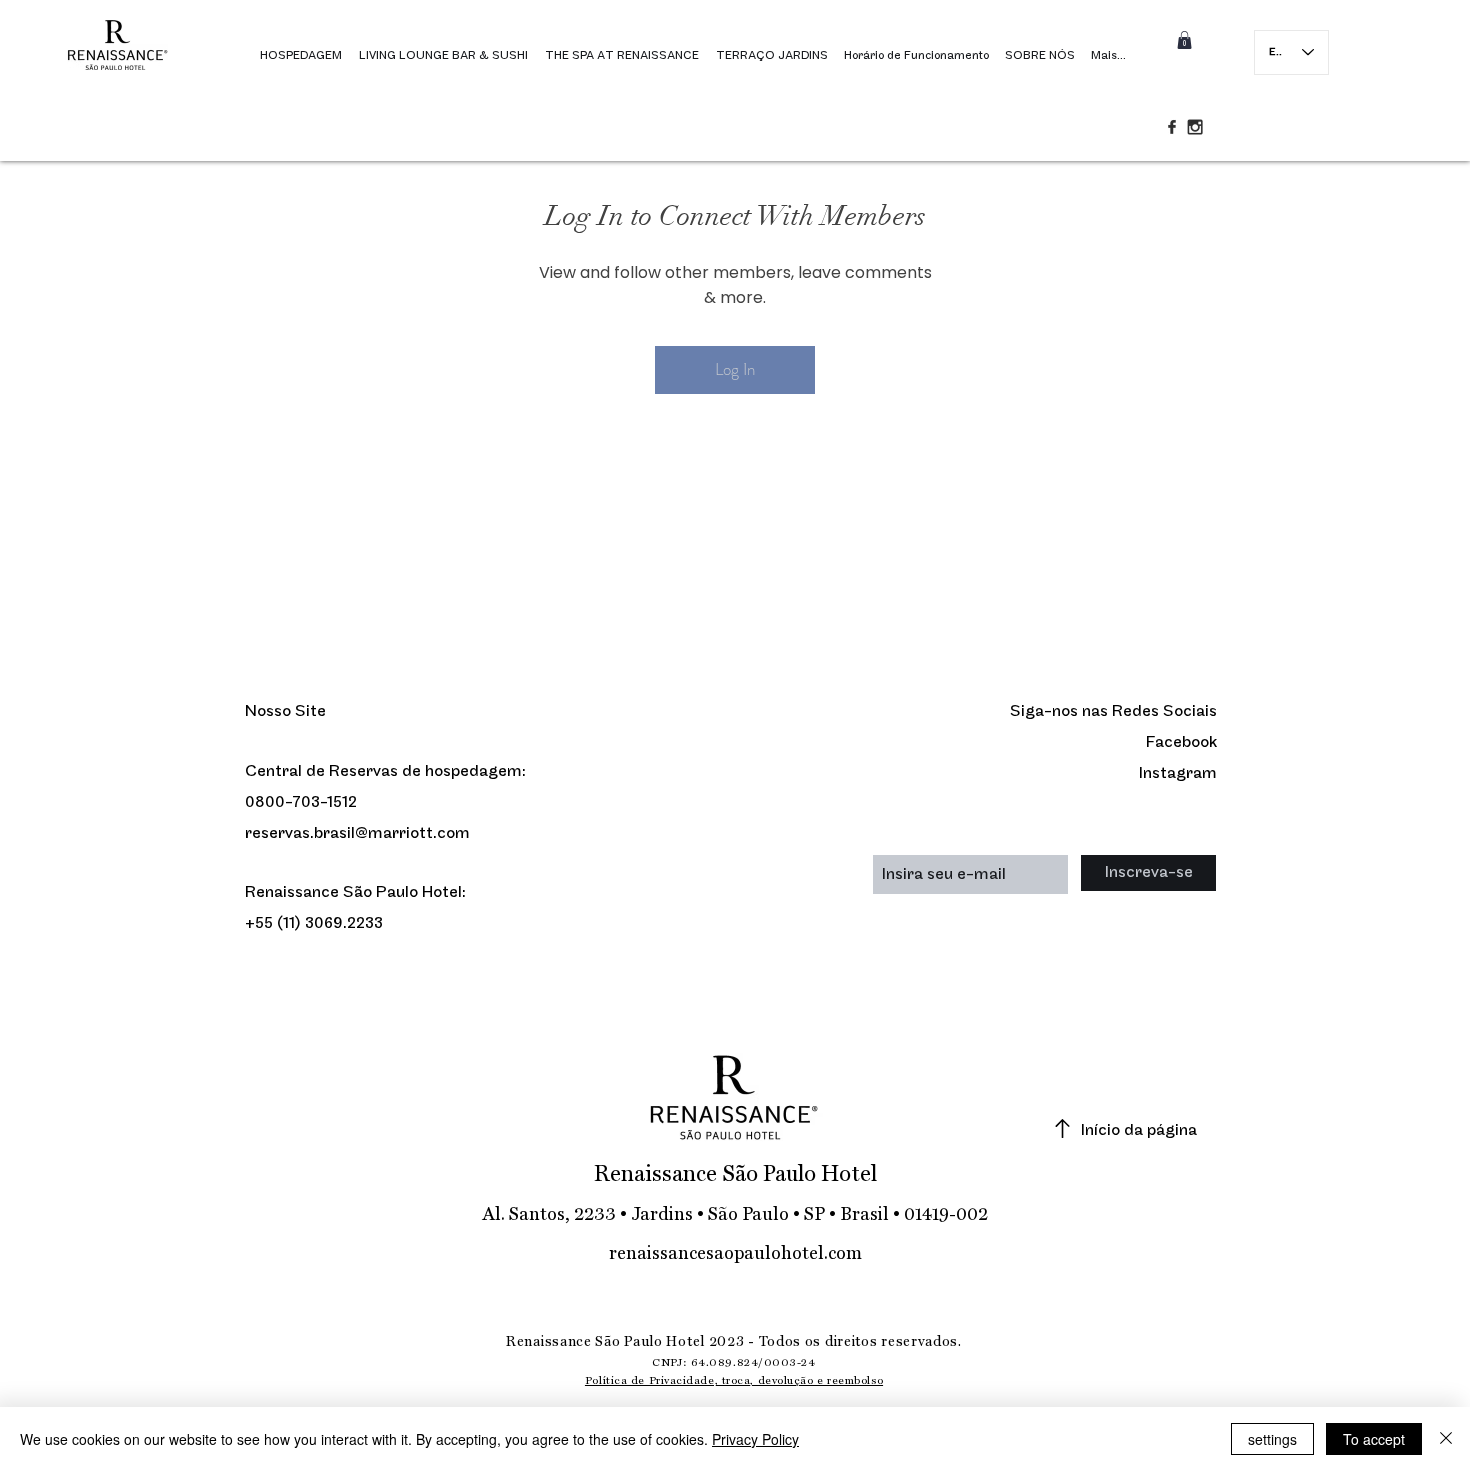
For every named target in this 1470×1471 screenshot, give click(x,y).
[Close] (1446, 1439)
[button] (1184, 40)
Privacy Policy (755, 1439)
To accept (1374, 1439)
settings (1272, 1439)
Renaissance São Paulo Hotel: (355, 892)
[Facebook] (1172, 127)
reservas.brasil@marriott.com (357, 833)
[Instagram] (1195, 127)
